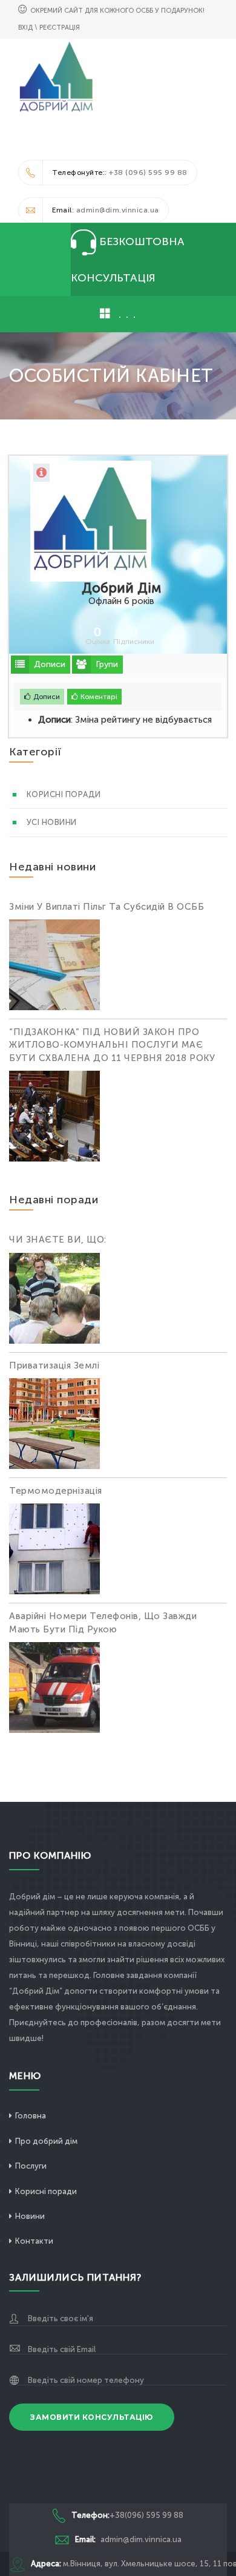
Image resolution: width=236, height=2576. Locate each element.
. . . (125, 314)
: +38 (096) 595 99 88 (120, 172)
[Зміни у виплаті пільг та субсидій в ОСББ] (54, 967)
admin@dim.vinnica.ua (128, 2539)
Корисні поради (46, 2191)
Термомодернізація (56, 1491)
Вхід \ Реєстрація (49, 28)
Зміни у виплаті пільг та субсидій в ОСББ (107, 907)
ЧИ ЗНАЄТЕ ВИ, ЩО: (58, 1240)
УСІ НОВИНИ (52, 822)
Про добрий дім (46, 2141)
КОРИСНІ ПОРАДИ (64, 794)
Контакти (34, 2241)
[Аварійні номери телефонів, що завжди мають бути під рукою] (54, 1689)
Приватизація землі (54, 1365)
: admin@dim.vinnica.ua (106, 210)
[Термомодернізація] (54, 1551)
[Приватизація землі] (54, 1425)
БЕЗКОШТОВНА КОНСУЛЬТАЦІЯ (128, 260)
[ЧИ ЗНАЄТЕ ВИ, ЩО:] (54, 1300)
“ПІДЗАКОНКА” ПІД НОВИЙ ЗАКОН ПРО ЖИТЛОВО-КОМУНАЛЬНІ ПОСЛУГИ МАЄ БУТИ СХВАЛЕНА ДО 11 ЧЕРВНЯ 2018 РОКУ (112, 1045)
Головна (31, 2116)
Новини (30, 2216)
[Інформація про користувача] (41, 473)
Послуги (31, 2166)
